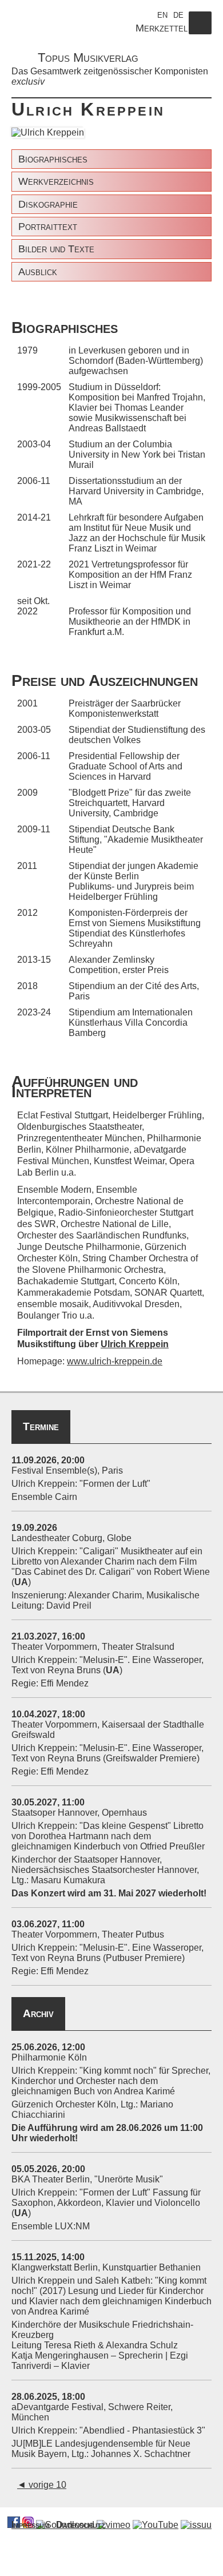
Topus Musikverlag (88, 57)
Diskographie (48, 204)
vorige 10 (42, 2485)
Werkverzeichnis (56, 181)
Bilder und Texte (56, 249)
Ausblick (38, 272)
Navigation (200, 34)
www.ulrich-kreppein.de (115, 1361)
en (162, 14)
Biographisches (53, 159)
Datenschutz (81, 2525)
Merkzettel (162, 28)
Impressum (30, 2525)
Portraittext (48, 227)
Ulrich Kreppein (135, 1344)
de (178, 14)
